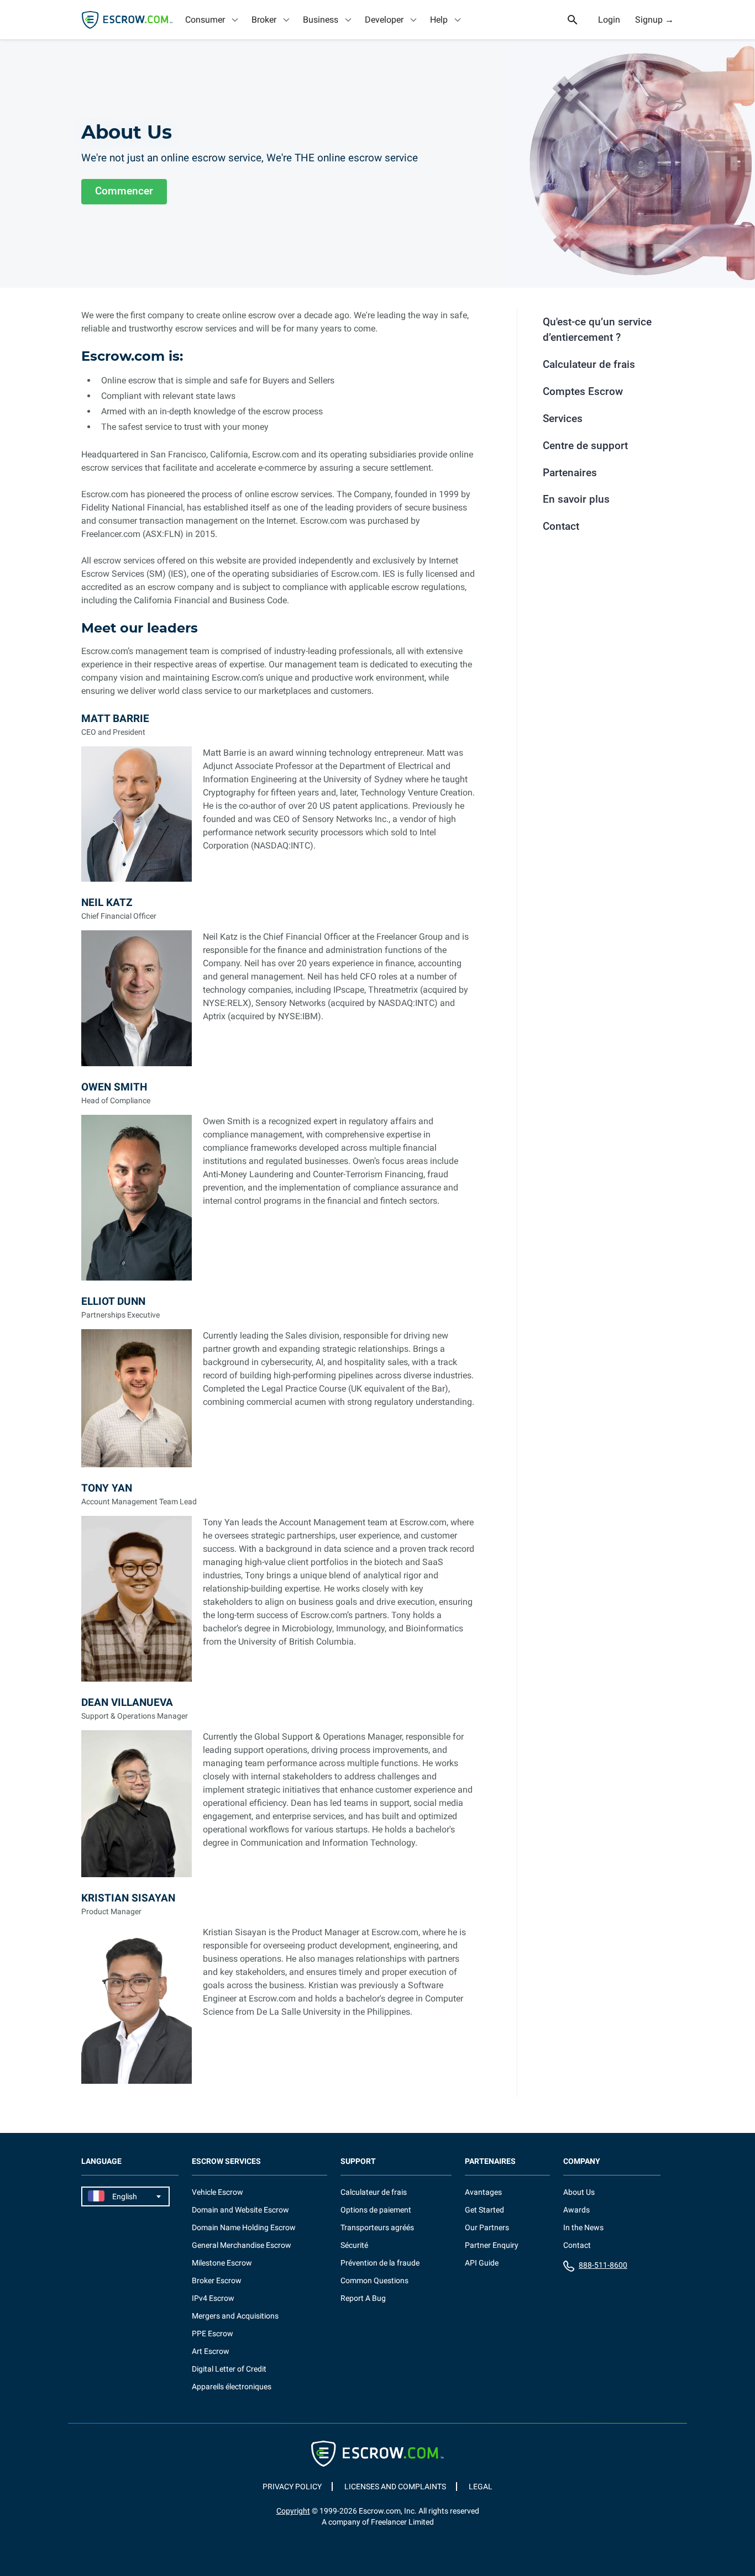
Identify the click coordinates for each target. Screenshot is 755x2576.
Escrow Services (226, 2161)
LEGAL (481, 2487)
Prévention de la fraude (380, 2263)
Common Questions (374, 2280)
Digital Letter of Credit (229, 2369)
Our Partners (487, 2227)
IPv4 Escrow (213, 2298)
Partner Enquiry (492, 2245)
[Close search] (579, 20)
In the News (583, 2227)
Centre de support (585, 446)
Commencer (124, 191)
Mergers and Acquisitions (235, 2316)
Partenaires (570, 473)
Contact (561, 526)
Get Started (484, 2210)
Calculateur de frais (589, 364)
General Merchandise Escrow (242, 2245)
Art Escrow (211, 2351)
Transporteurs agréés (377, 2227)
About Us (579, 2192)
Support (358, 2161)
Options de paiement (376, 2210)
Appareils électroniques (232, 2387)
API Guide (482, 2263)
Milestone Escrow (222, 2263)
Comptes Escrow (583, 391)
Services (563, 418)
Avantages (483, 2192)
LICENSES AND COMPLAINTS (395, 2487)
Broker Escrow (217, 2280)
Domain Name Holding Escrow (244, 2227)
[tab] (213, 20)
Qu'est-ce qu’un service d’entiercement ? (597, 330)
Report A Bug (363, 2298)
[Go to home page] (127, 20)
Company (582, 2161)
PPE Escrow (213, 2333)
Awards (576, 2210)
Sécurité (354, 2245)
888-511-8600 (603, 2265)
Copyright (293, 2511)
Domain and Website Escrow (240, 2210)
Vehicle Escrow (217, 2192)
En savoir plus (576, 499)
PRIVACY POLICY (292, 2487)
